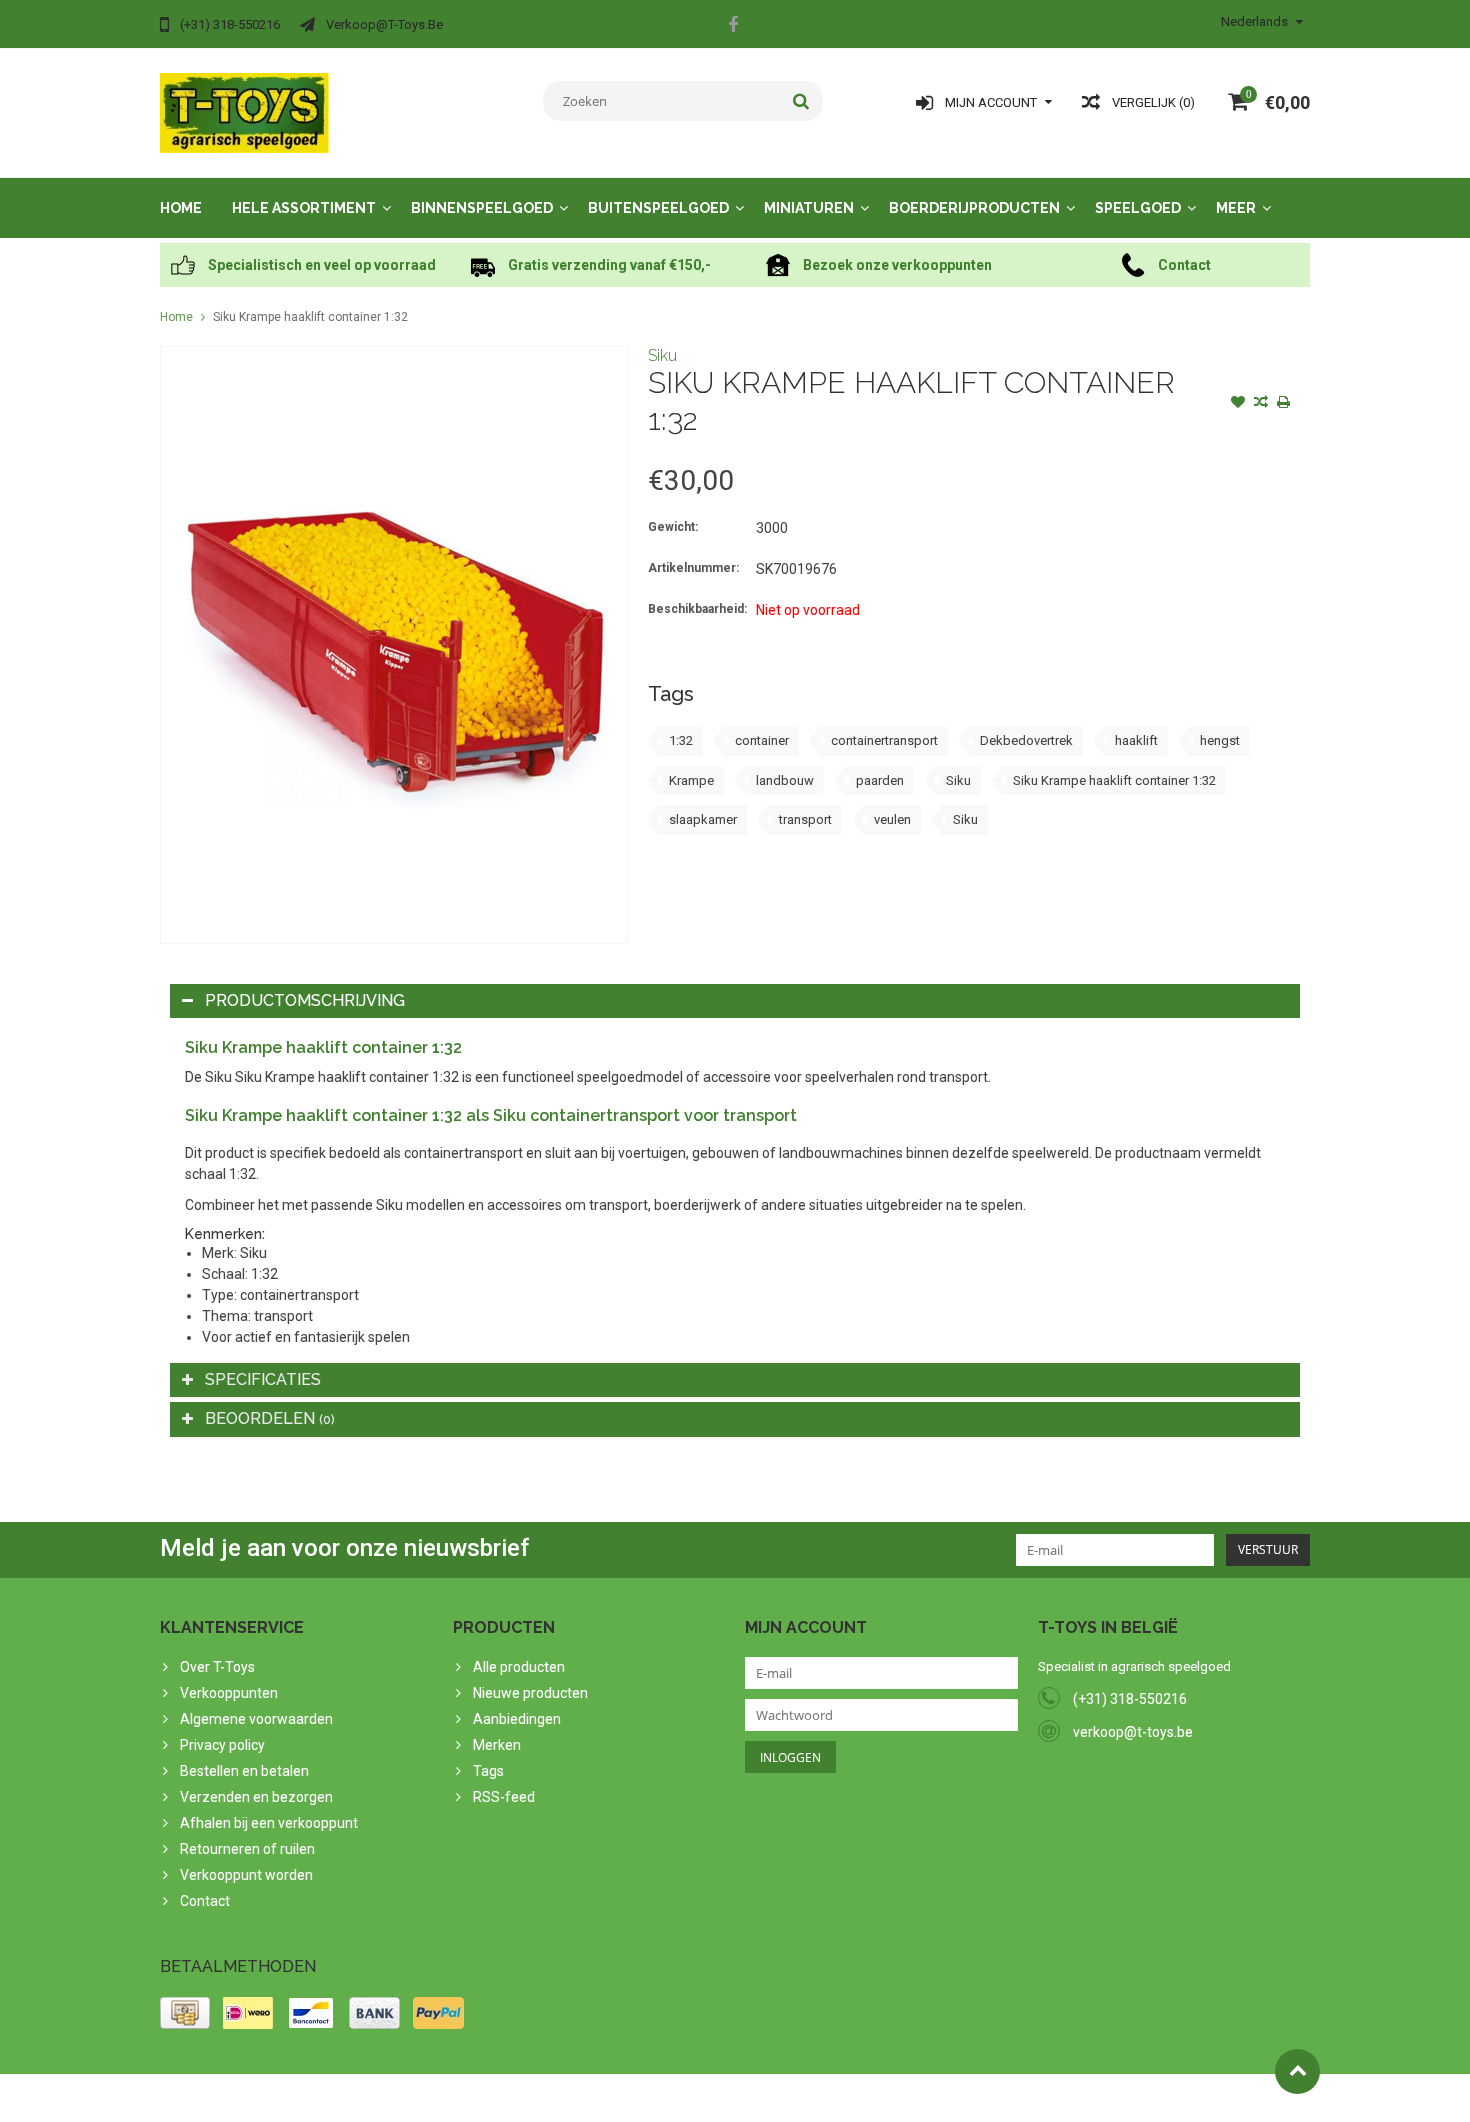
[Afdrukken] (1284, 404)
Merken (497, 1745)
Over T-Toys (217, 1667)
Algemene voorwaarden (256, 1719)
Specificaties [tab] (263, 1379)
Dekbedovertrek (1026, 740)
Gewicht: (673, 527)
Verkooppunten (229, 1693)
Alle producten (519, 1667)
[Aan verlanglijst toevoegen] (1238, 404)
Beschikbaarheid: (697, 609)
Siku (662, 355)
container (762, 740)
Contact (205, 1901)
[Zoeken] (801, 101)
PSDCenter (421, 2098)
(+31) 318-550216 (1130, 1699)
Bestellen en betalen (244, 1771)
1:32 (681, 740)
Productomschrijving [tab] (305, 1000)
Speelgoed (1138, 208)
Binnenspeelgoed (482, 208)
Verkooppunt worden (246, 1875)
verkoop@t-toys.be (1133, 1732)
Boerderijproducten (974, 208)
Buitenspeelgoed (658, 208)
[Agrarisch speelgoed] (244, 112)
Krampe (691, 780)
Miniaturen (809, 208)
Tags (488, 1771)
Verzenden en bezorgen (256, 1797)
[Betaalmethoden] (185, 2013)
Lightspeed (556, 2098)
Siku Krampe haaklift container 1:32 (310, 317)
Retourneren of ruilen (247, 1849)
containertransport (884, 740)
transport (805, 819)
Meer (1236, 208)
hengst (1220, 740)
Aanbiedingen (517, 1719)
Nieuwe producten (530, 1693)
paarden (880, 780)
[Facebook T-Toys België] (733, 27)
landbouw (785, 780)
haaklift (1136, 740)
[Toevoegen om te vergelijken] (1261, 404)
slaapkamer (703, 819)
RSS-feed (504, 1797)
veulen (892, 819)
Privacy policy (222, 1745)
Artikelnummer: (693, 568)
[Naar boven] (1297, 2071)
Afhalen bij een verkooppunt (269, 1823)
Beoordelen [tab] (270, 1418)
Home (181, 208)
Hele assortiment (304, 208)
